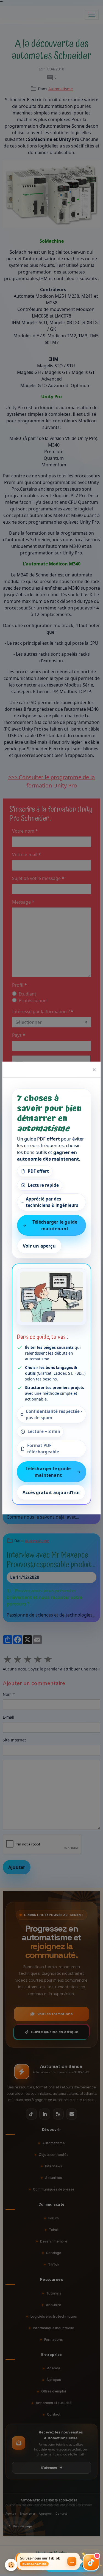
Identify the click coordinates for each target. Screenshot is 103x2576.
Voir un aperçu (39, 1246)
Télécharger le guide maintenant (55, 1225)
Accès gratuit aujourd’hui (51, 1492)
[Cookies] (11, 2565)
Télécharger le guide (72, 2566)
